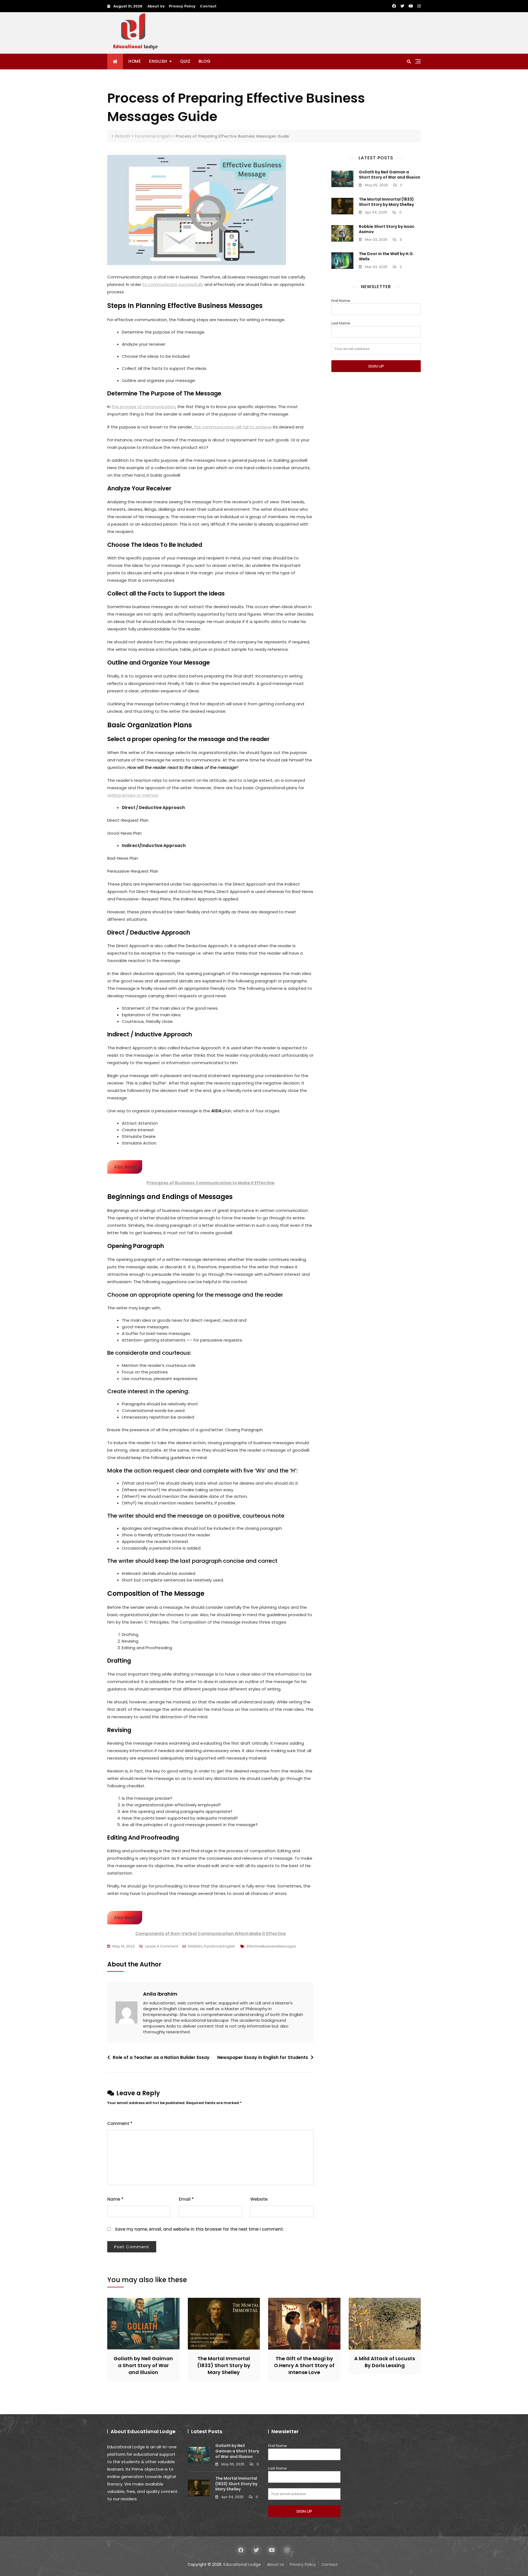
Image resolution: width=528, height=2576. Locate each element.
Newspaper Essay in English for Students (263, 2057)
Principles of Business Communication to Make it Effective (211, 1183)
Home (135, 61)
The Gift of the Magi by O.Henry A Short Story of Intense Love (304, 2365)
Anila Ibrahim (160, 1994)
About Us (156, 6)
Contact (208, 6)
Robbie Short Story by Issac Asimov (387, 229)
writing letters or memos (133, 795)
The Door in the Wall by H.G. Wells (386, 256)
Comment (120, 2123)
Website (259, 2199)
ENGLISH (158, 61)
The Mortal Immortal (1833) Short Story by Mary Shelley (386, 202)
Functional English (219, 1946)
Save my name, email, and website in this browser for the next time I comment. (199, 2229)
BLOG (204, 61)
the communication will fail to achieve (233, 427)
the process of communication (144, 407)
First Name (341, 301)
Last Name (341, 323)
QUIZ (185, 61)
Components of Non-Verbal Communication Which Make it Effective (211, 1934)
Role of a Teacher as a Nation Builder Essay (161, 2057)
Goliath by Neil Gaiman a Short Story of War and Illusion (390, 175)
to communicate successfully (173, 284)
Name (115, 2199)
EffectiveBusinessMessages (271, 1946)
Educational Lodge (242, 2564)
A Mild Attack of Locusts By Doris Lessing (385, 2362)
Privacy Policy (182, 6)
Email (186, 2199)
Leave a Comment (162, 1947)
